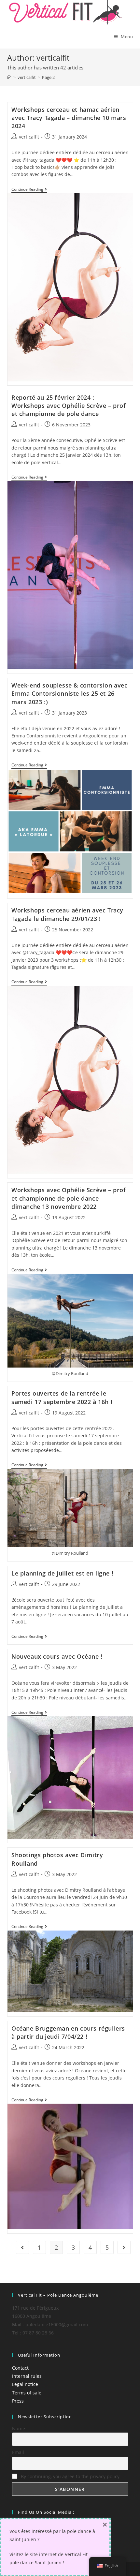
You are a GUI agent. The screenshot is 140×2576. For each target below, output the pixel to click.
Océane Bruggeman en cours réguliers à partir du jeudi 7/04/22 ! (68, 2032)
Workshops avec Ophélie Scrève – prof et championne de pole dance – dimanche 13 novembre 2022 (69, 1198)
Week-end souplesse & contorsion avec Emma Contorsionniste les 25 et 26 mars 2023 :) (70, 693)
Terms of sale (27, 2393)
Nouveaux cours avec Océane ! (57, 1656)
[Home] (9, 77)
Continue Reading (29, 190)
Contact (20, 2368)
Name (19, 2428)
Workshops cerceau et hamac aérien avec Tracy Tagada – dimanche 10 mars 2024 (69, 118)
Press (18, 2401)
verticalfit (29, 137)
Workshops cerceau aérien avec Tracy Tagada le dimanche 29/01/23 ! (67, 914)
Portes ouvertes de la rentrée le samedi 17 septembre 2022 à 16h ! (62, 1397)
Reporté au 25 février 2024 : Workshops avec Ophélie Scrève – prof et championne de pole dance (69, 406)
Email (18, 2452)
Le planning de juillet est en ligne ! (62, 1573)
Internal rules (27, 2376)
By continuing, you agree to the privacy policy (70, 2476)
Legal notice (25, 2384)
